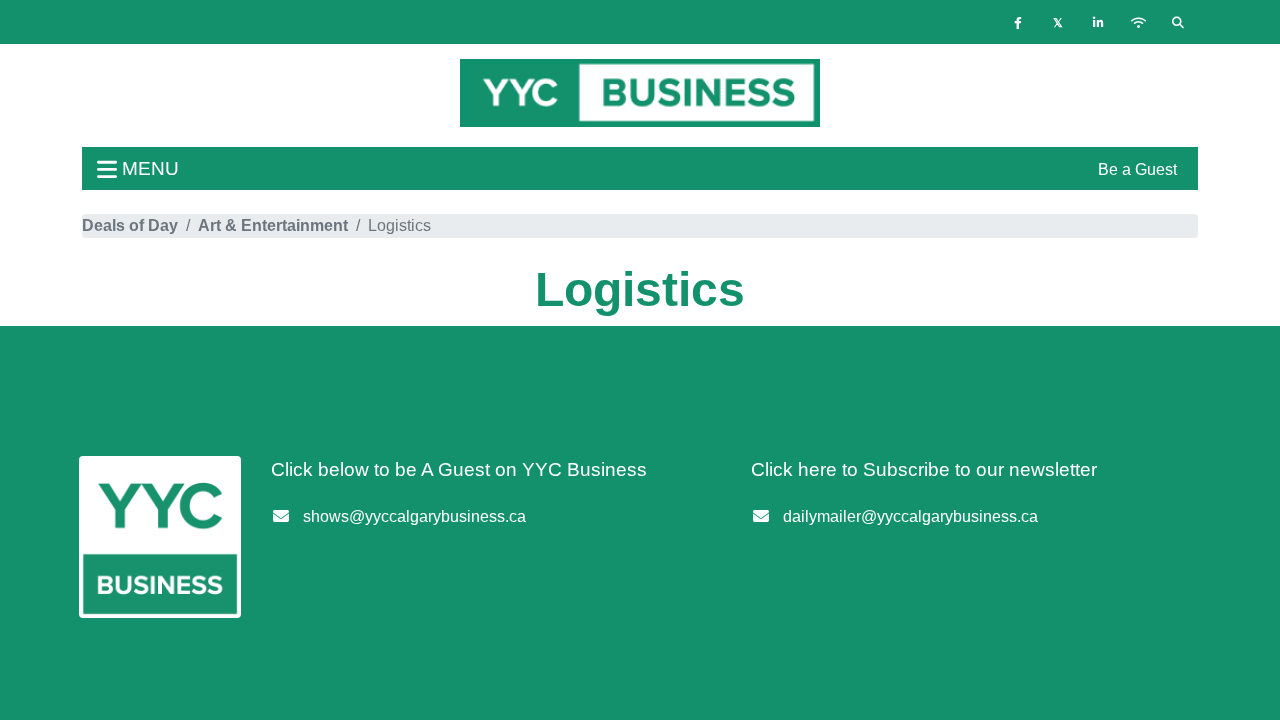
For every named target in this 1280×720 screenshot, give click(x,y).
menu (148, 168)
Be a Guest (1137, 169)
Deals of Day (130, 225)
